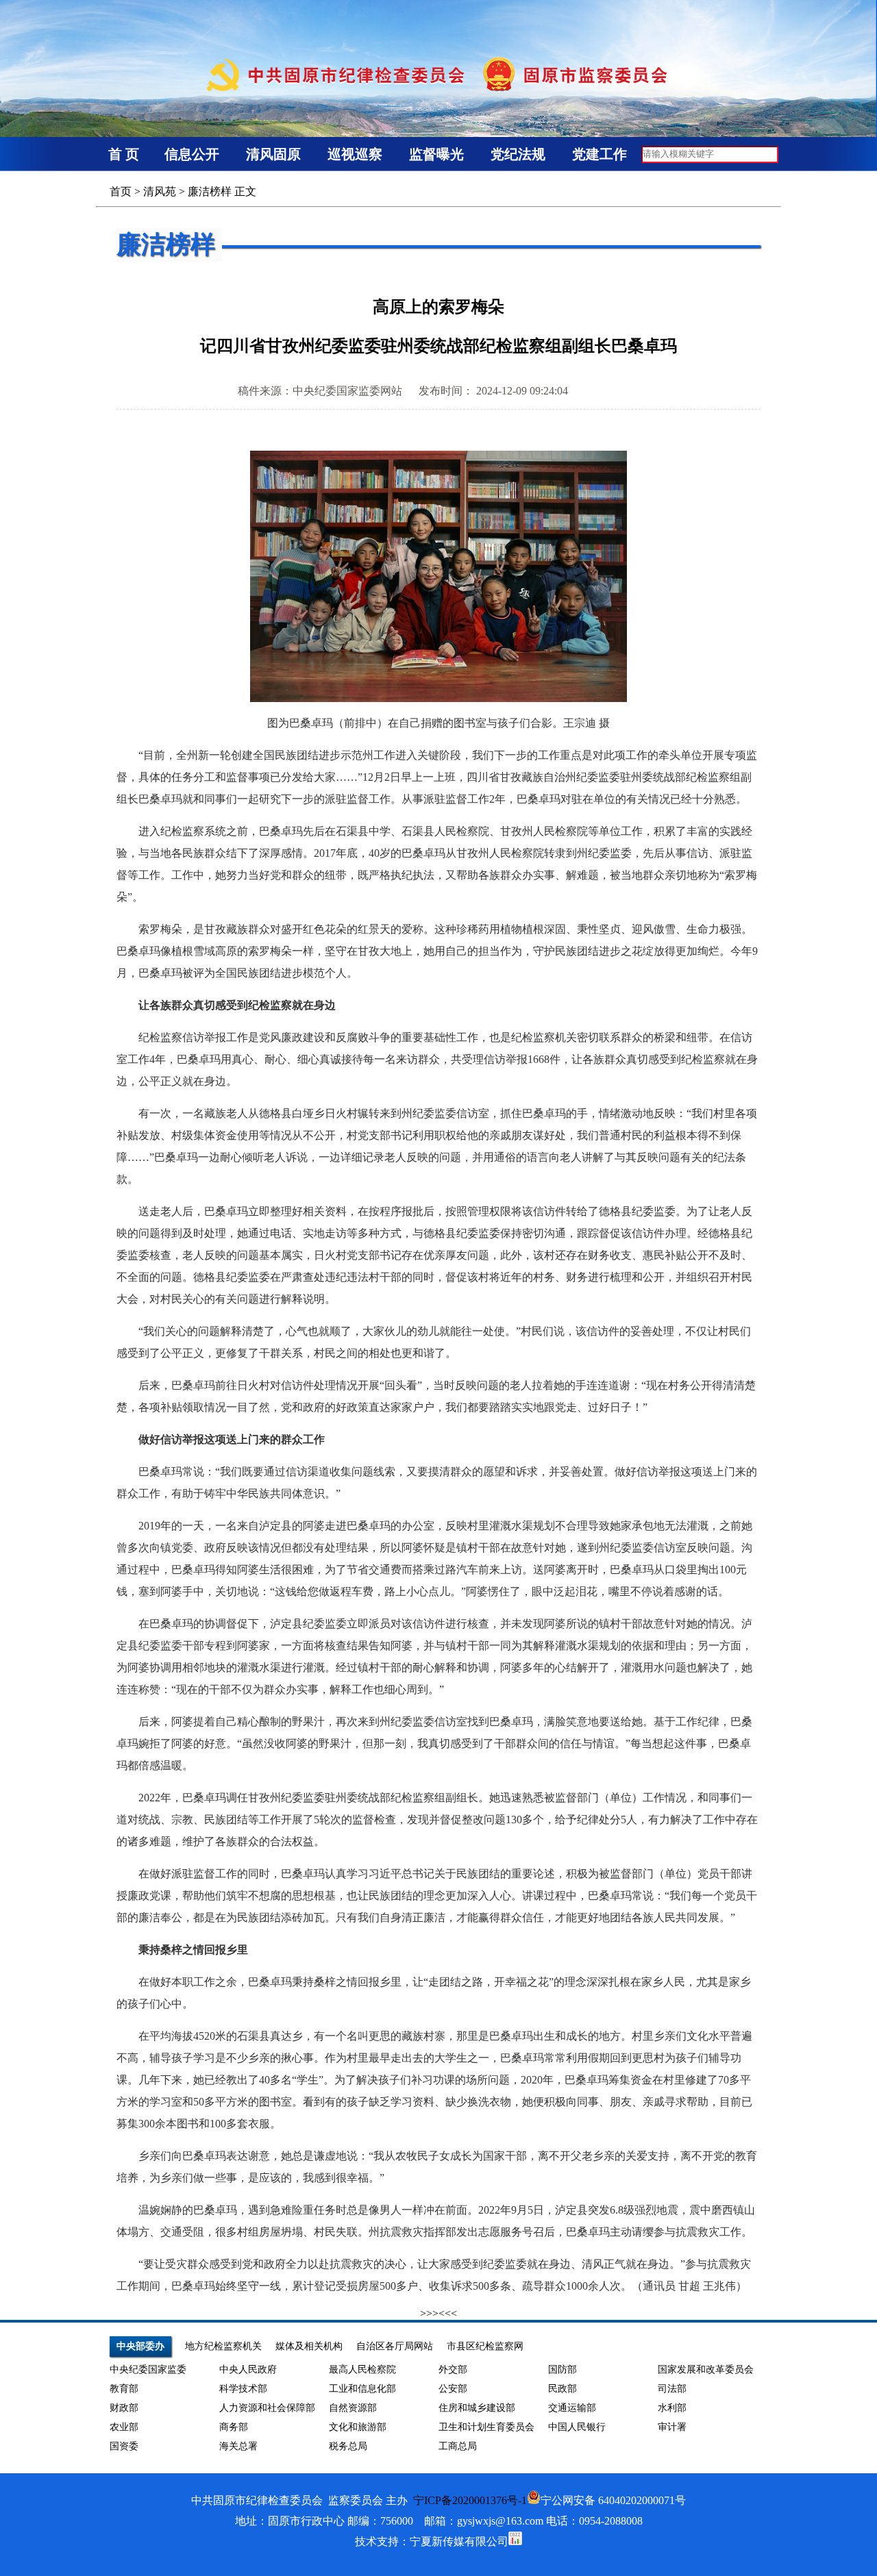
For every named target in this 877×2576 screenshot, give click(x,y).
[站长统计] (515, 2541)
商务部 (234, 2427)
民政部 (563, 2389)
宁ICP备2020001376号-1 (470, 2500)
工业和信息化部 (362, 2389)
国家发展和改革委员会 (706, 2369)
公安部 (453, 2389)
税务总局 (348, 2446)
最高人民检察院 (362, 2369)
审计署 (672, 2427)
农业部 (124, 2427)
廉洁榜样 (210, 191)
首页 (121, 191)
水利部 (672, 2408)
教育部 (124, 2389)
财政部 (124, 2408)
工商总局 (458, 2446)
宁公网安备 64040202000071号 (613, 2500)
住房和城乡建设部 (477, 2408)
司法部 (672, 2389)
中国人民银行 (577, 2427)
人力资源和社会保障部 (267, 2408)
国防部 (563, 2369)
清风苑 (160, 191)
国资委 (124, 2446)
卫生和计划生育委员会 (486, 2427)
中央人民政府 (248, 2369)
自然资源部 (353, 2408)
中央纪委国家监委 (148, 2369)
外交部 (453, 2369)
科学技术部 (243, 2389)
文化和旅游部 (358, 2427)
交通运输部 (572, 2408)
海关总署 (238, 2446)
